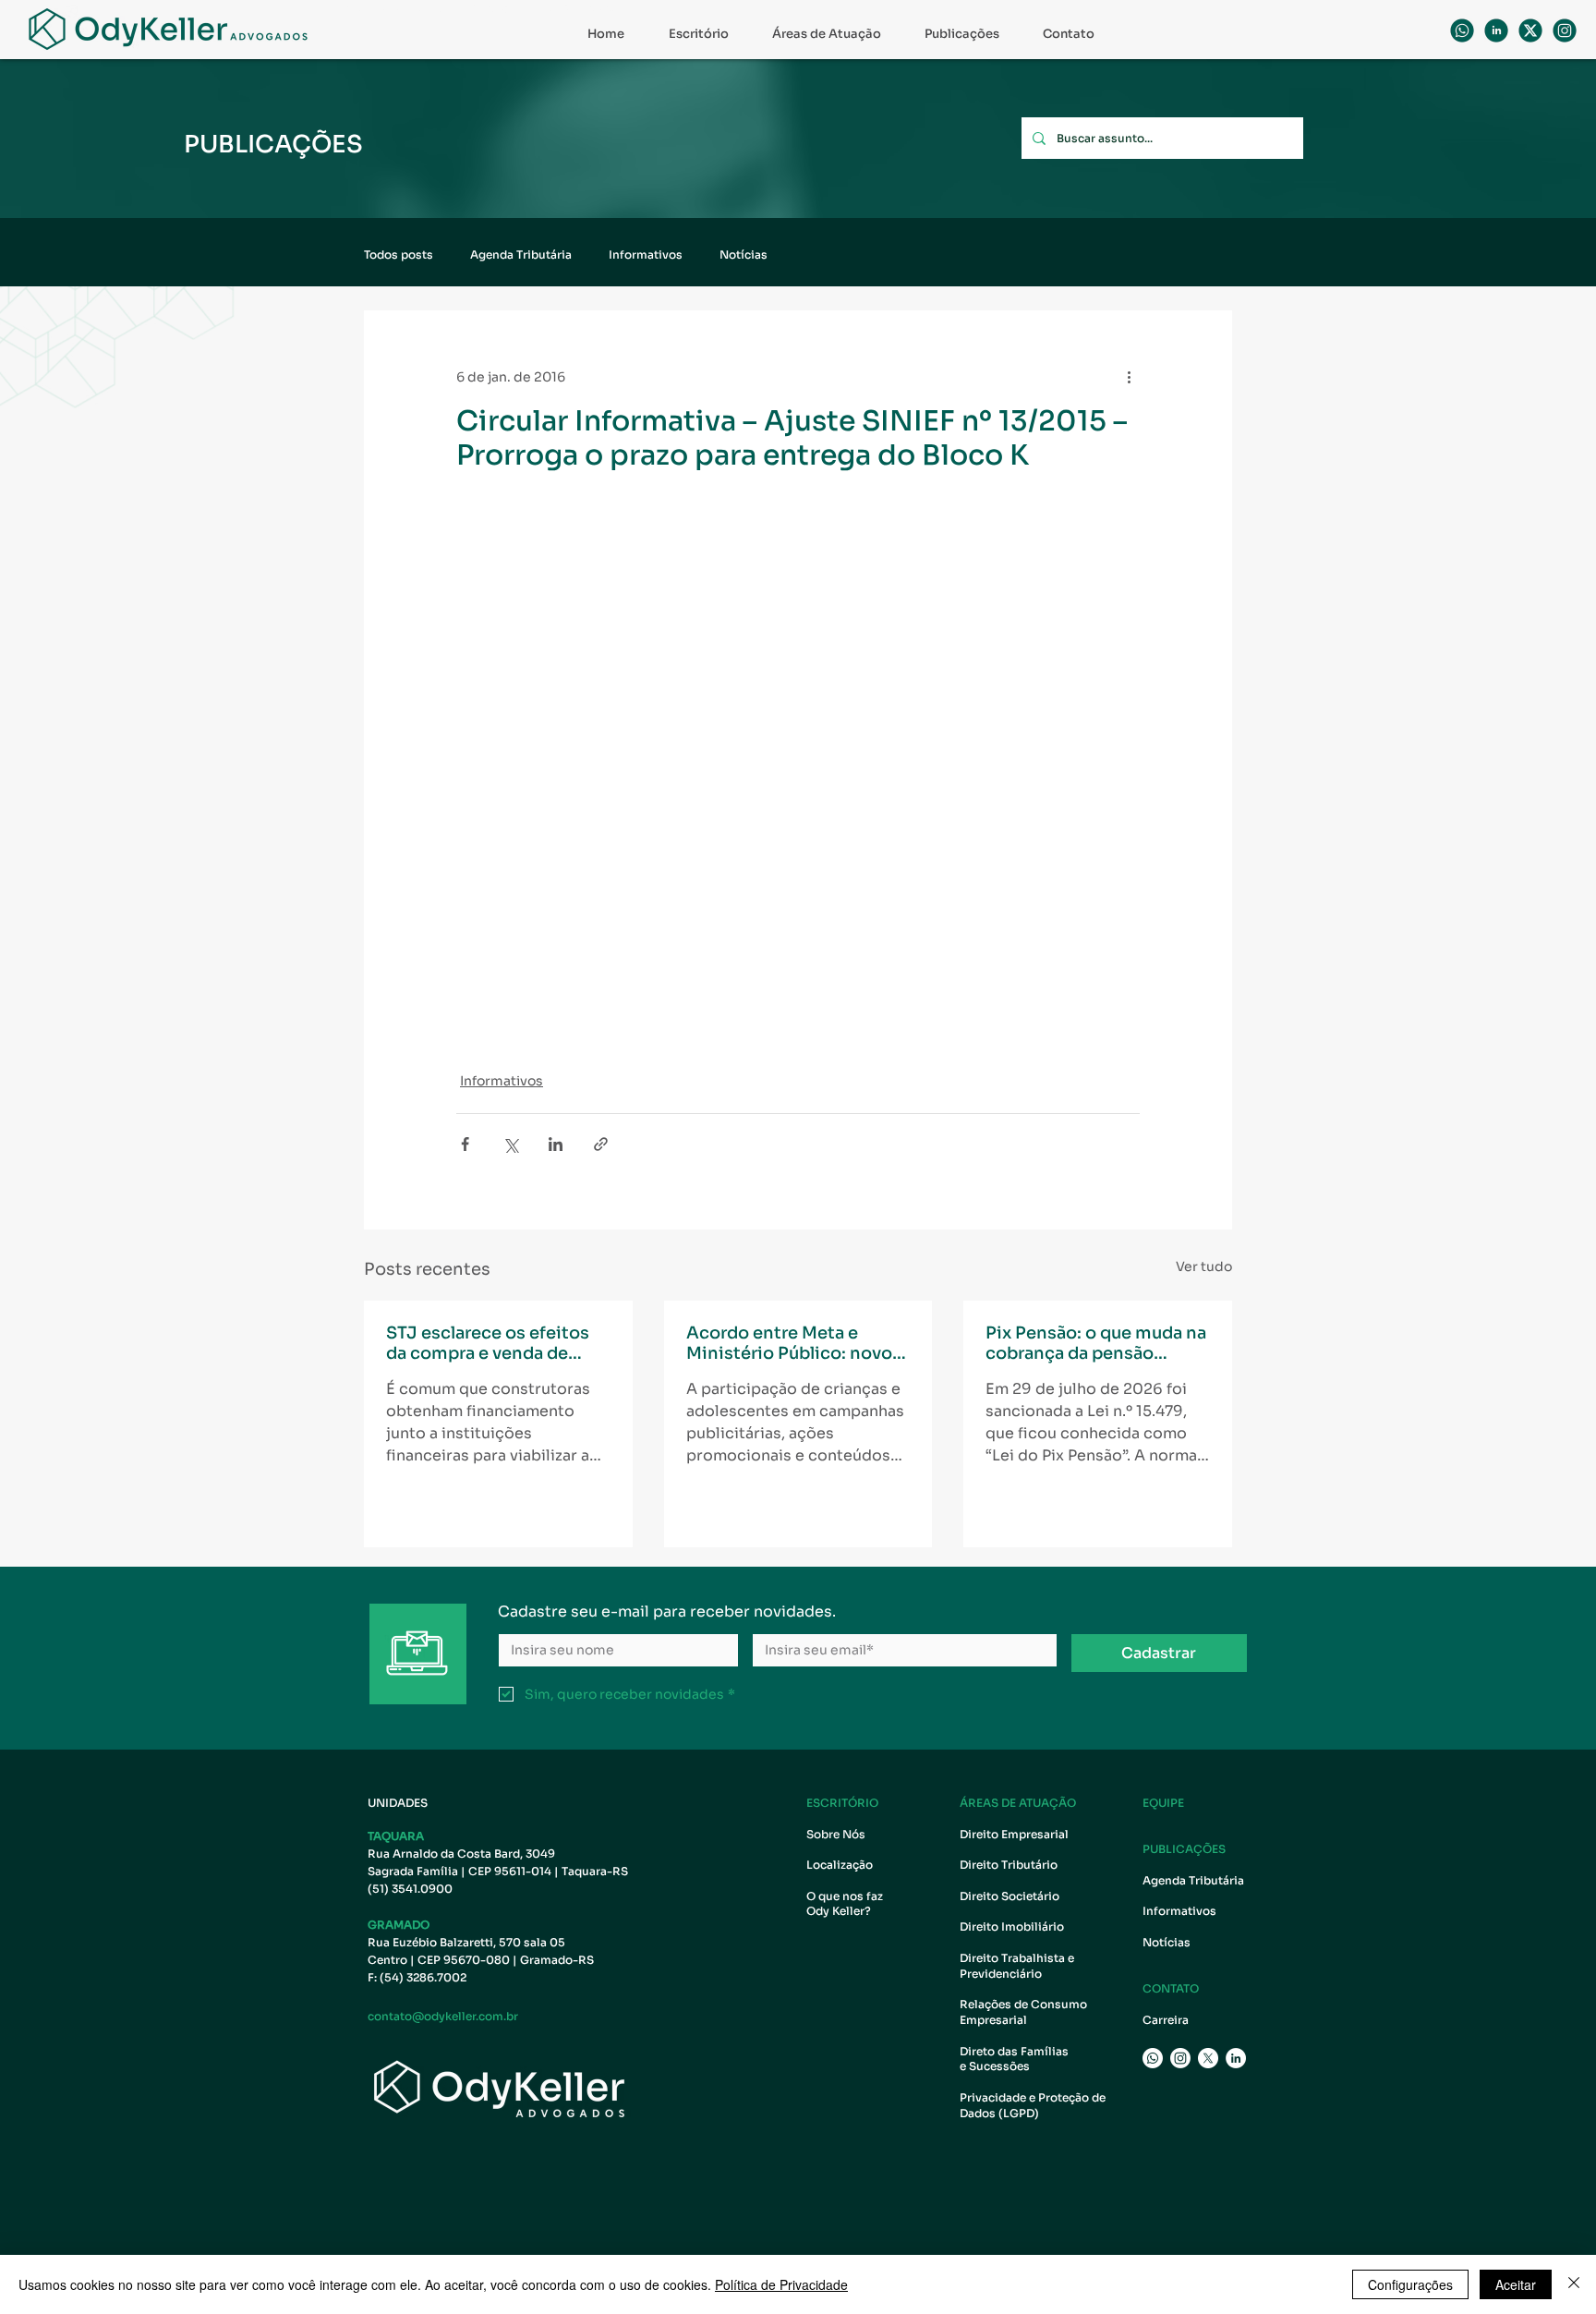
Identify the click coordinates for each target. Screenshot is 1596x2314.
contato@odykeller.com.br (443, 2016)
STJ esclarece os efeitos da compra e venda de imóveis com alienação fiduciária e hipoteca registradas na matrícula (488, 1343)
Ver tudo (1204, 1266)
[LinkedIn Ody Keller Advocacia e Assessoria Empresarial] (1236, 2058)
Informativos (646, 254)
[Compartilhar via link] (601, 1144)
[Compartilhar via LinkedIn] (556, 1144)
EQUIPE (1163, 1803)
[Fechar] (1574, 2284)
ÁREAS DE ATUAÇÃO (1018, 1803)
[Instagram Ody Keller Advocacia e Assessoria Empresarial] (1180, 2058)
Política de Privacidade (781, 2284)
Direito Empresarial (1014, 1834)
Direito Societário (1010, 1896)
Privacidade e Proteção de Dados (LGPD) (1033, 2105)
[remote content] (618, 770)
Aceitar (1516, 2284)
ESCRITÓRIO (842, 1803)
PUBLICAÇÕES (1184, 1849)
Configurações (1410, 2284)
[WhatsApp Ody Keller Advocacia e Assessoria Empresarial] (1462, 30)
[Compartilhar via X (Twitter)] (510, 1144)
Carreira (1166, 2020)
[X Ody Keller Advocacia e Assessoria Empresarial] (1530, 30)
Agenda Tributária (521, 254)
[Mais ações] (1129, 377)
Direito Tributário (1009, 1865)
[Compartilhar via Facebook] (465, 1144)
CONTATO (1171, 1988)
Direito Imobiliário (1012, 1926)
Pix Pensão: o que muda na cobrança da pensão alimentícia (1096, 1343)
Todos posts (399, 254)
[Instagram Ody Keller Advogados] (1565, 30)
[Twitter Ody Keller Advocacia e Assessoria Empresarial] (1208, 2058)
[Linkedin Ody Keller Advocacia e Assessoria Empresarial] (1496, 30)
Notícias (744, 254)
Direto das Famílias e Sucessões (1016, 2059)
